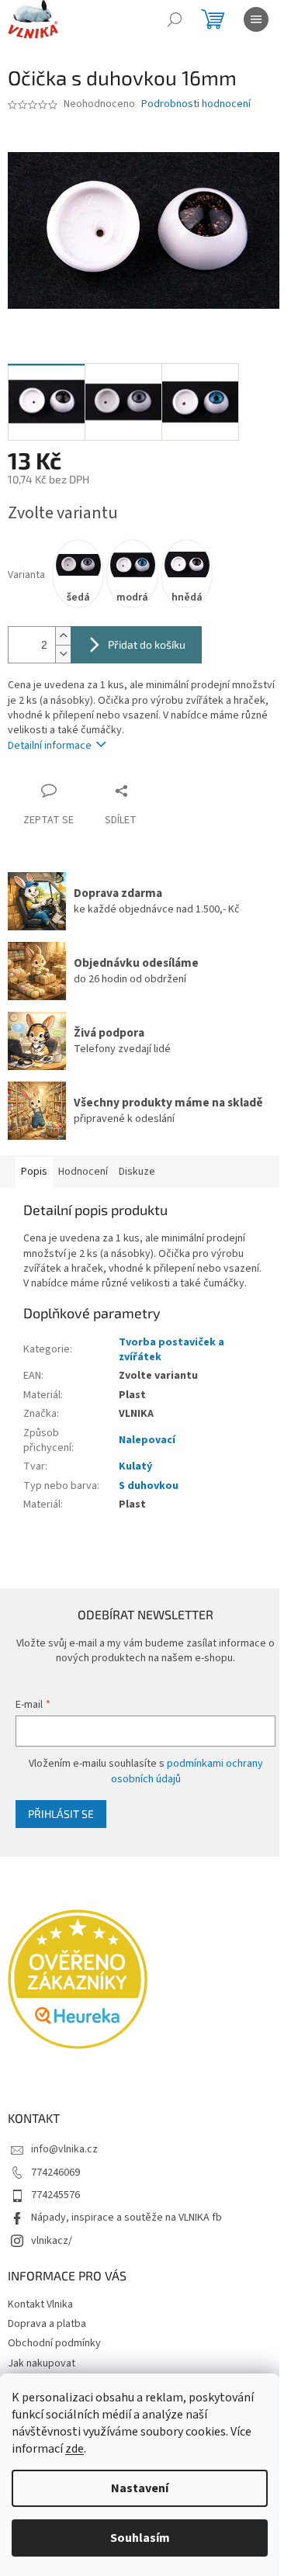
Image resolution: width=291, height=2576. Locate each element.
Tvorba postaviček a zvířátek (171, 1350)
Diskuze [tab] (137, 1172)
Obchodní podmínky (54, 2343)
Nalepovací (147, 1440)
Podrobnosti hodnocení (196, 104)
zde (74, 2449)
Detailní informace (50, 746)
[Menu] (256, 19)
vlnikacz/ (52, 2241)
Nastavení (140, 2488)
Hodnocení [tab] (83, 1172)
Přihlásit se (61, 1814)
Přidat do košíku (147, 644)
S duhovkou (149, 1486)
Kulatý (135, 1466)
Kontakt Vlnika (40, 2304)
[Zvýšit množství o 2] (63, 636)
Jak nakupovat (42, 2363)
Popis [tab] (34, 1172)
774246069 (55, 2173)
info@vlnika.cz (64, 2149)
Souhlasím (140, 2538)
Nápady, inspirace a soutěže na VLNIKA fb (126, 2218)
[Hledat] (175, 19)
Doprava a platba (47, 2324)
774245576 (55, 2195)
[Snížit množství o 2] (63, 654)
